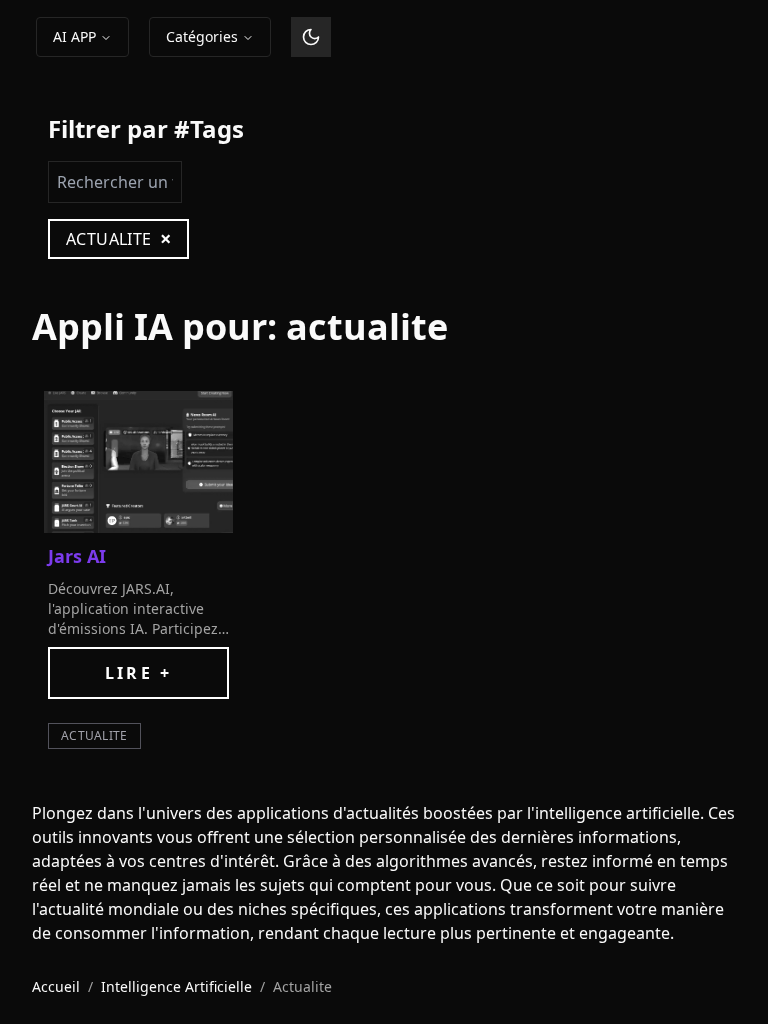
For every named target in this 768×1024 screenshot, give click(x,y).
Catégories (202, 36)
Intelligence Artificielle (176, 986)
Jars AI (77, 556)
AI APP (74, 36)
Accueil (56, 986)
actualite (94, 735)
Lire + (138, 673)
